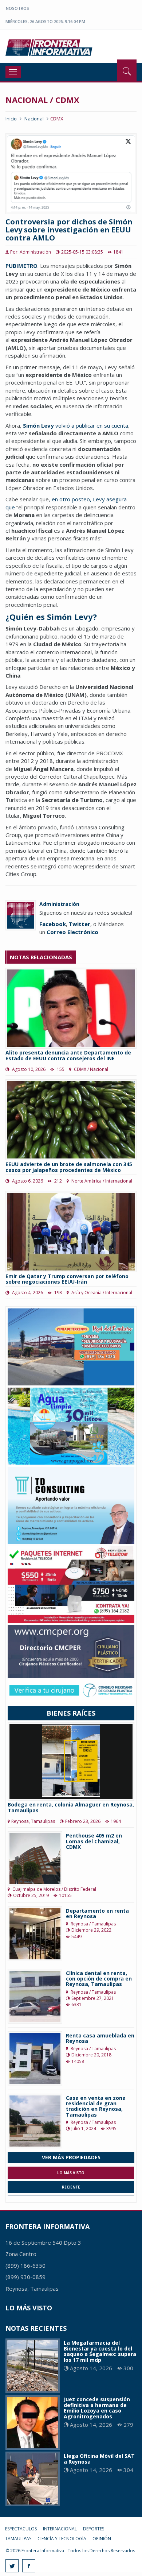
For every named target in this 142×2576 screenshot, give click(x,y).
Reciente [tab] (71, 2187)
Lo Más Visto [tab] (71, 2173)
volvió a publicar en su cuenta (76, 425)
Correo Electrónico (72, 932)
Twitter (80, 924)
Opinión (102, 2539)
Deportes (94, 2529)
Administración (59, 904)
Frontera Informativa (50, 47)
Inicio (11, 119)
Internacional (60, 2529)
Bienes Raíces (71, 1713)
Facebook (53, 924)
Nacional (34, 119)
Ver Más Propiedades (71, 2157)
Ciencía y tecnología (62, 2539)
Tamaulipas (18, 2539)
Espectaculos (21, 2529)
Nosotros (17, 8)
